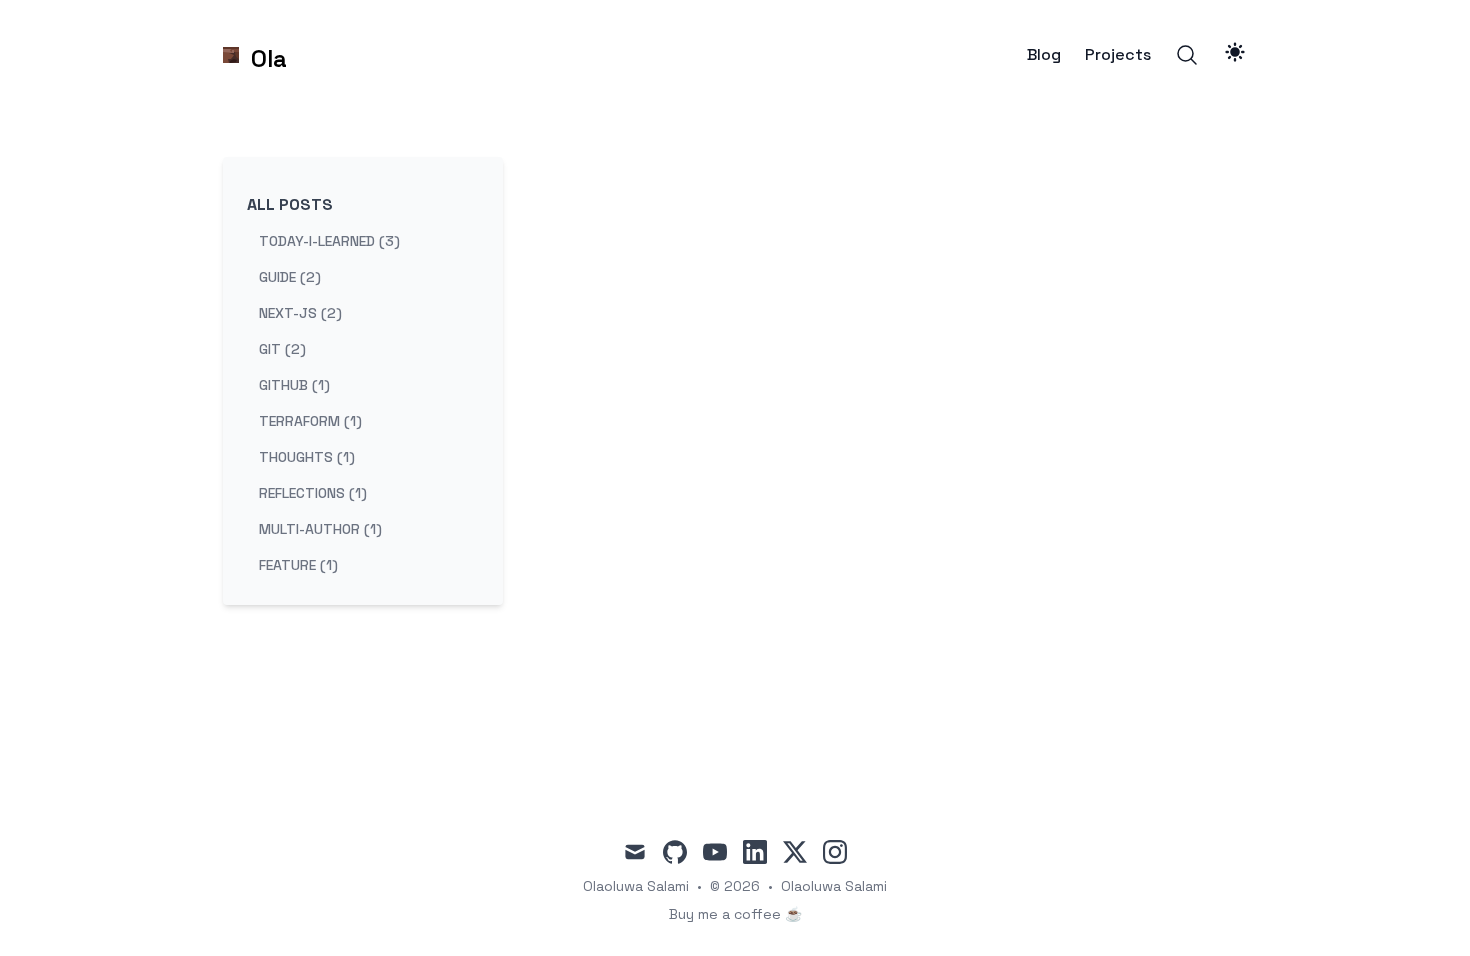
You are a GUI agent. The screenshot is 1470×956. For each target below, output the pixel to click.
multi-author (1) (320, 529)
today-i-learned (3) (329, 241)
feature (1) (298, 565)
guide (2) (290, 277)
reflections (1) (313, 493)
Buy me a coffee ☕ (735, 914)
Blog (1044, 55)
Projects (1118, 55)
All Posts (290, 204)
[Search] (1187, 55)
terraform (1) (310, 421)
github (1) (294, 385)
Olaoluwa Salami (834, 886)
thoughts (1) (307, 457)
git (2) (282, 349)
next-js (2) (300, 313)
